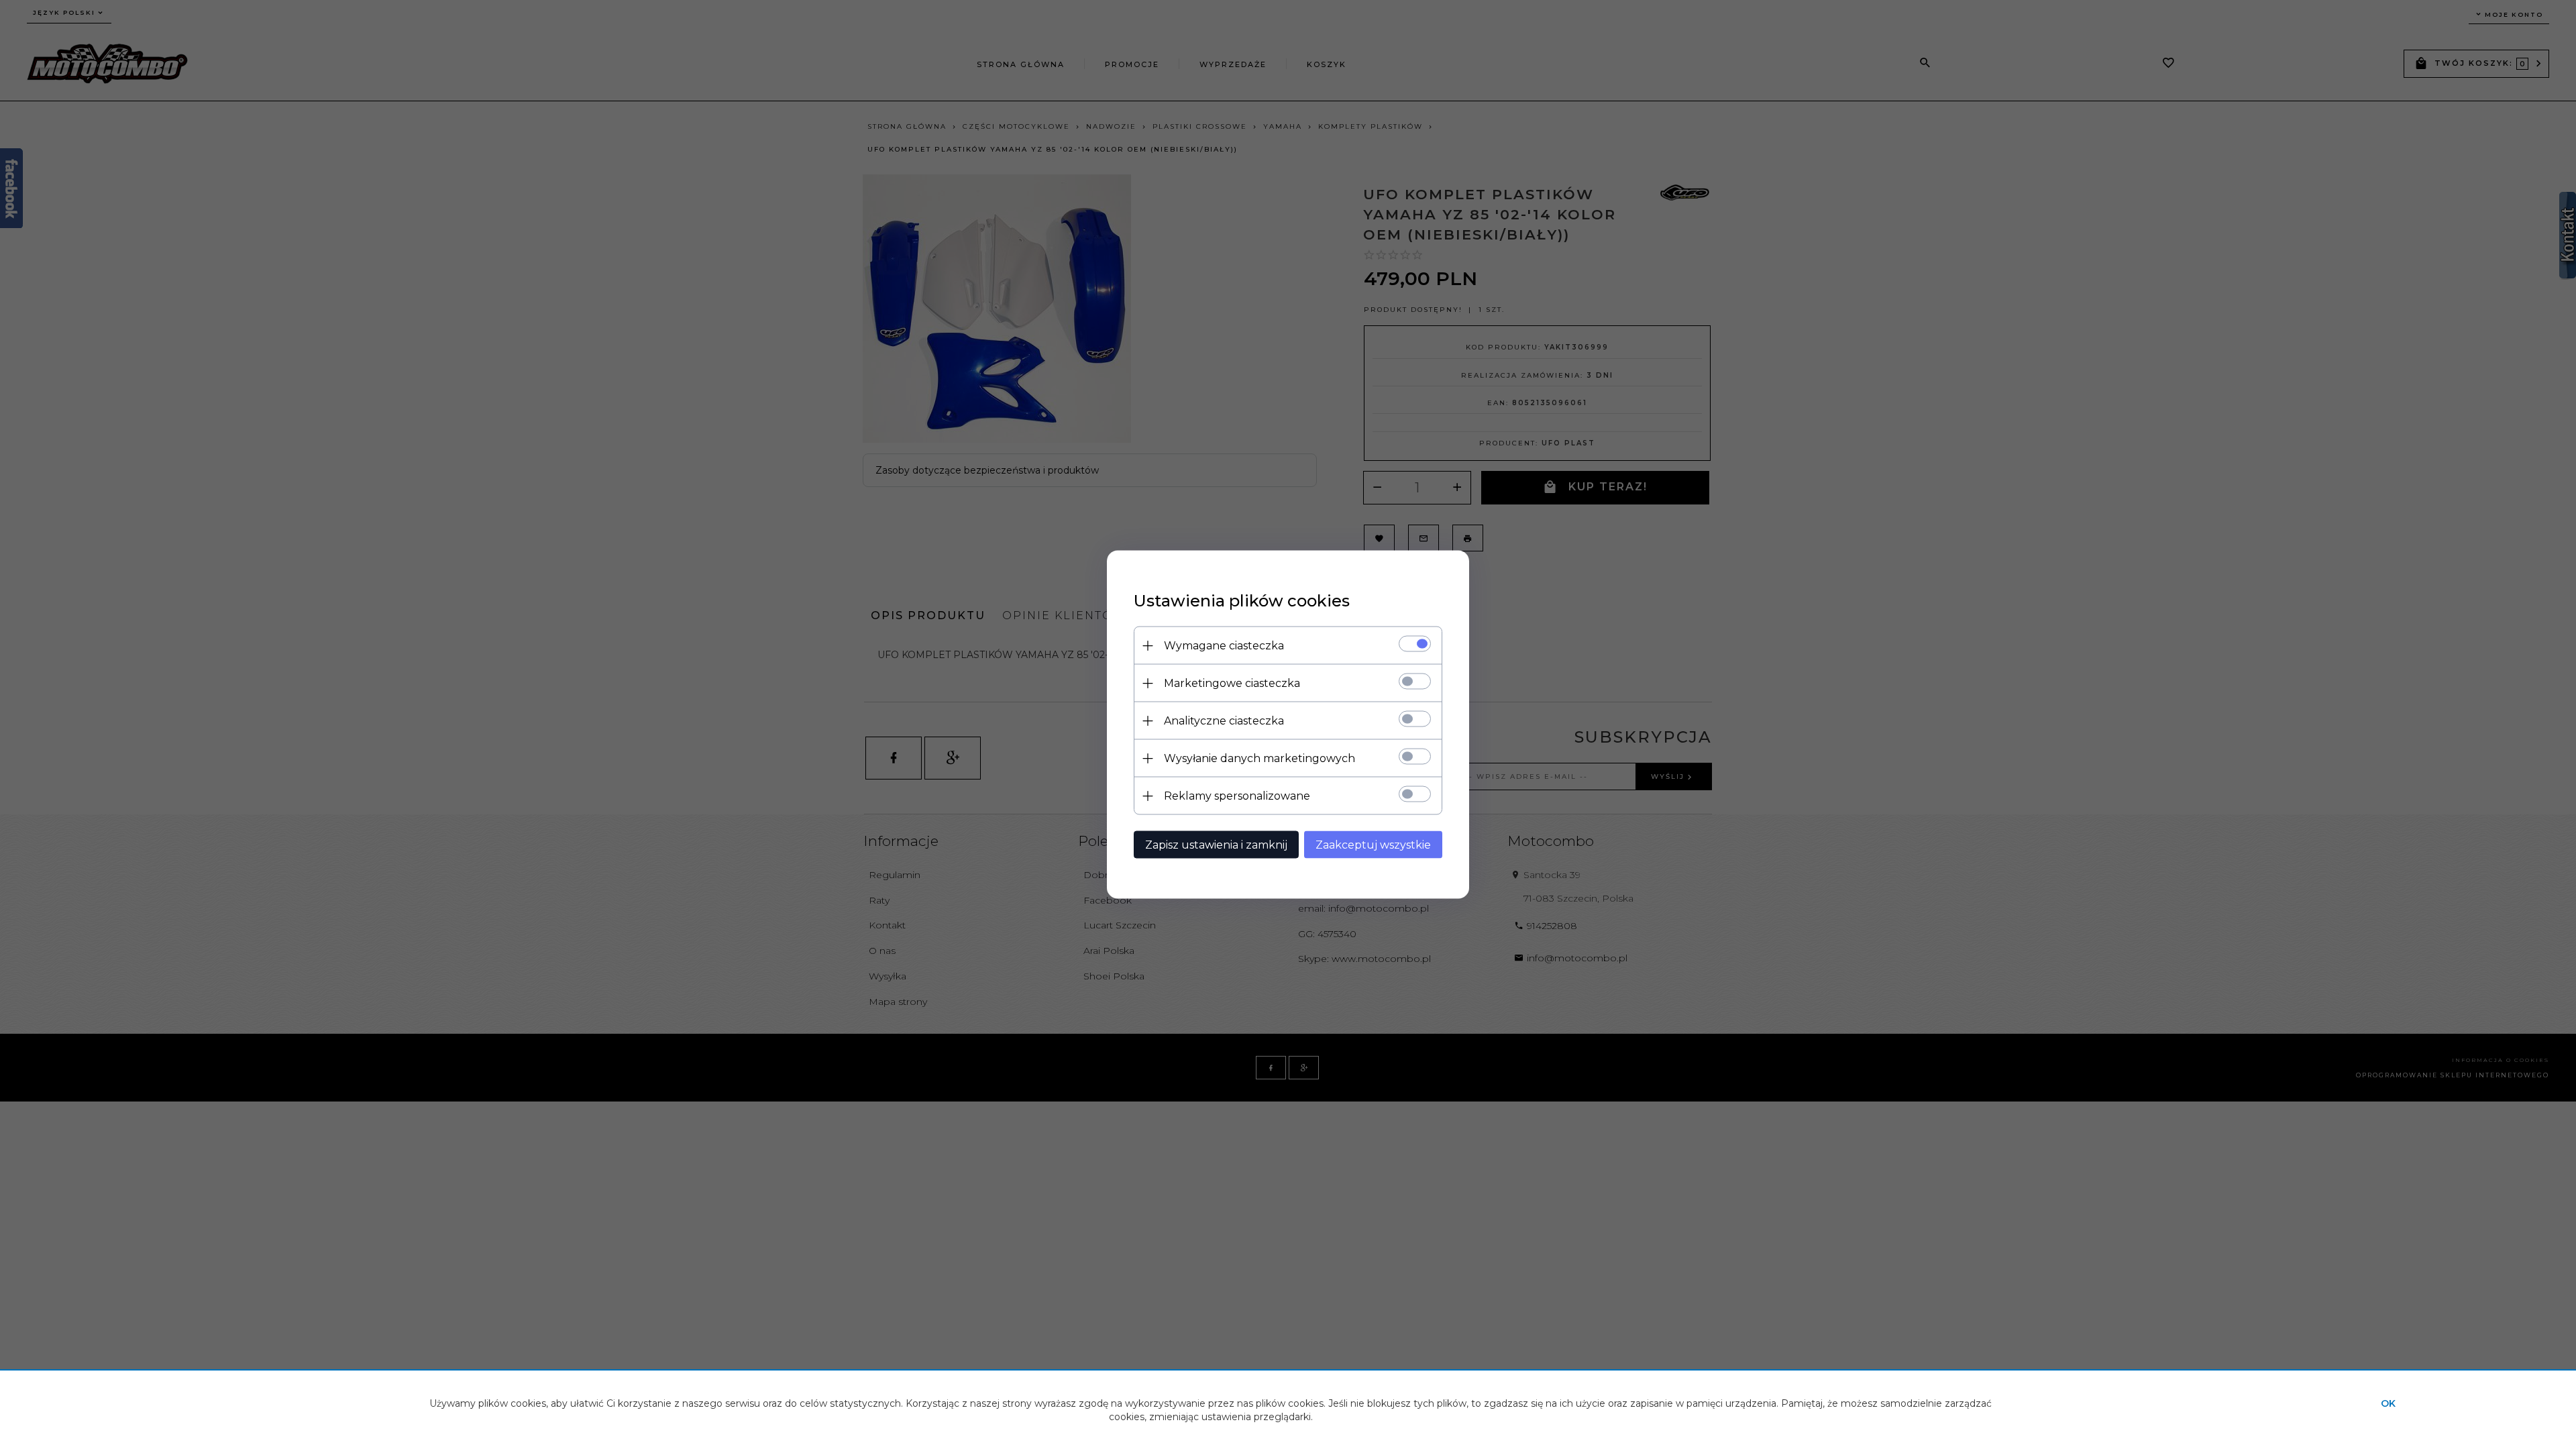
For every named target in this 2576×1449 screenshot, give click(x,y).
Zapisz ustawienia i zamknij (1216, 845)
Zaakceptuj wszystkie (1373, 845)
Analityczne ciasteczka (1224, 721)
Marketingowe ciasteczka (1232, 683)
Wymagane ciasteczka (1224, 646)
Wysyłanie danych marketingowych (1259, 758)
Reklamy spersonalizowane (1237, 796)
